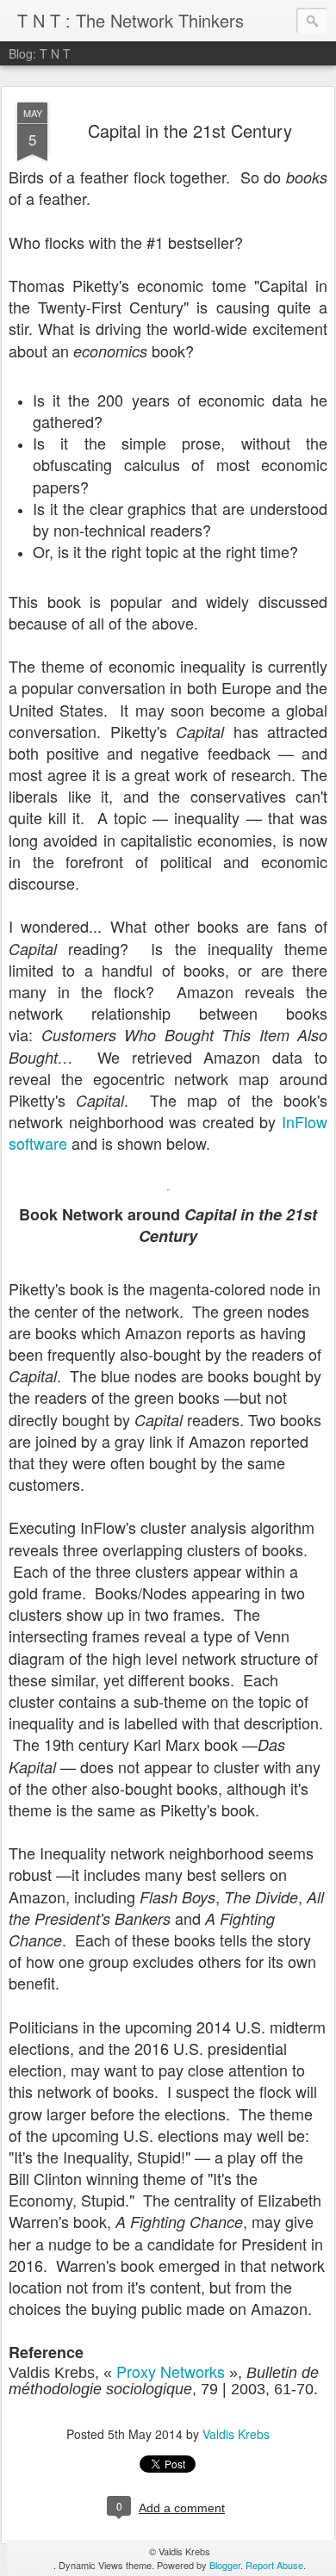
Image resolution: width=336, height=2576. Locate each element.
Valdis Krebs (236, 2434)
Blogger (225, 2565)
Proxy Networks (171, 2371)
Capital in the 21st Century (190, 130)
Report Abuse (274, 2565)
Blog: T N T (40, 53)
